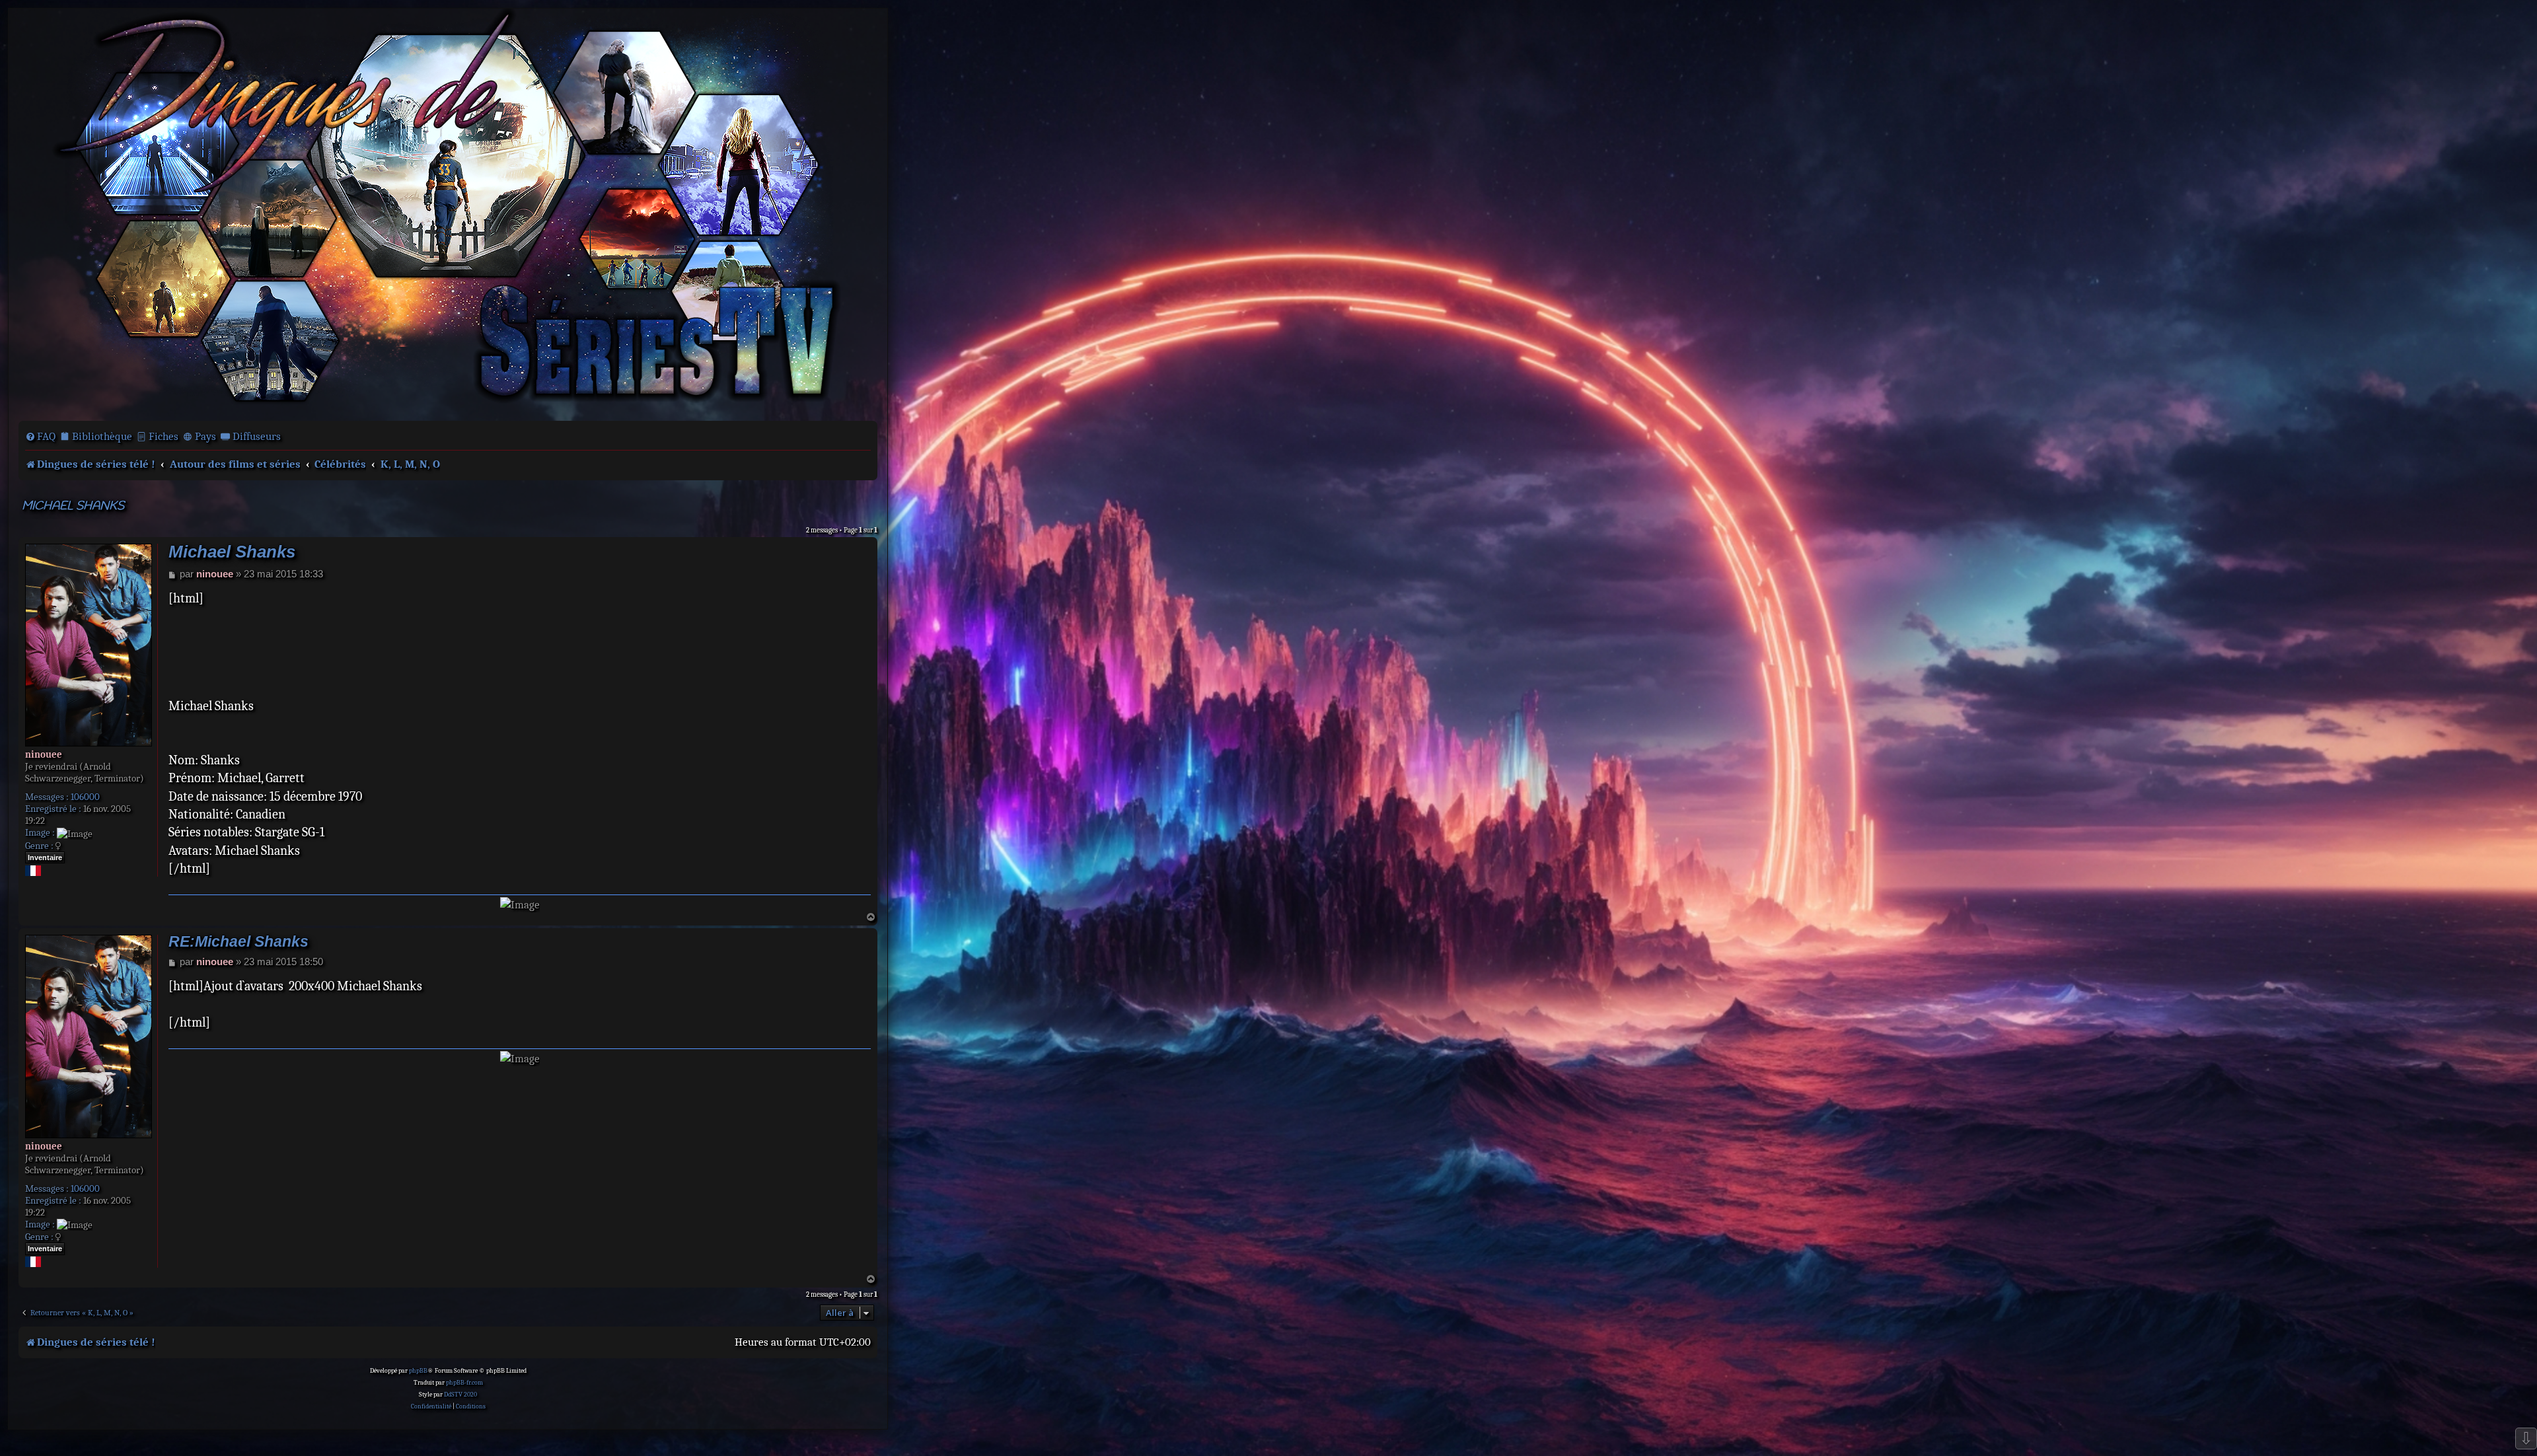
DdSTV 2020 (460, 1395)
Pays (205, 436)
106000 (85, 797)
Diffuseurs (257, 436)
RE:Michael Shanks (239, 942)
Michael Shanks (73, 506)
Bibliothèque (102, 436)
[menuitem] (40, 437)
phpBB (418, 1371)
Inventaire (45, 857)
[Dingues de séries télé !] (448, 213)
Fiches (164, 436)
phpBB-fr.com (464, 1383)
